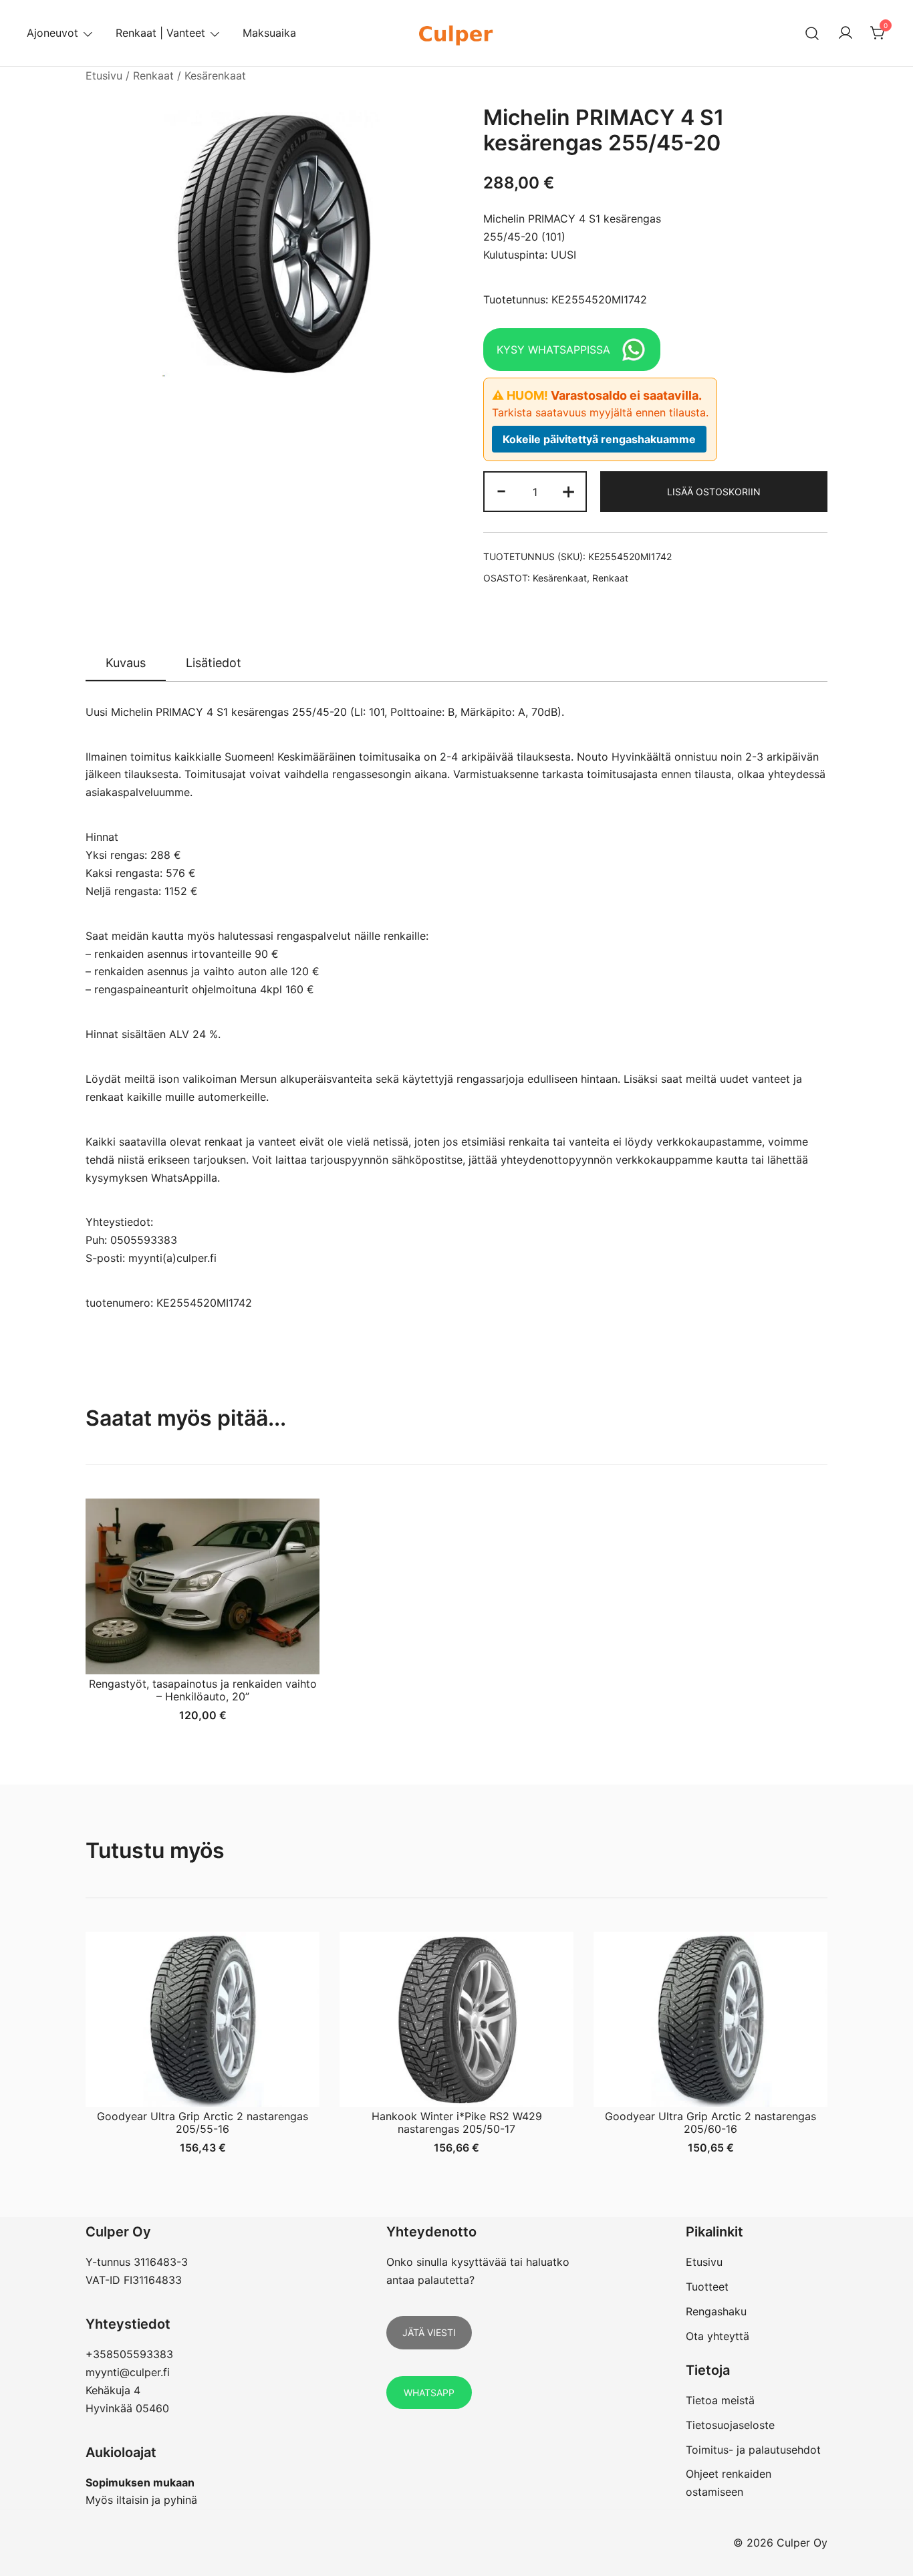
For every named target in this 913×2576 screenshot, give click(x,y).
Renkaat (153, 76)
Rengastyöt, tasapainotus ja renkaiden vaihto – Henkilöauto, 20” (203, 1690)
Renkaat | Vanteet (160, 33)
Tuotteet (707, 2287)
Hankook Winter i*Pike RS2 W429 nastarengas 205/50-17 (457, 2122)
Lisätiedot (214, 663)
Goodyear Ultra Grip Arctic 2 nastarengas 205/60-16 (710, 2122)
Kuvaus (126, 663)
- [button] (501, 490)
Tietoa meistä (720, 2400)
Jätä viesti (429, 2332)
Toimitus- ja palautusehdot (753, 2450)
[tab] (126, 664)
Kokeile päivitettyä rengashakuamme (599, 439)
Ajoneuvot (52, 33)
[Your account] (845, 33)
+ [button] (568, 490)
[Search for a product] (812, 33)
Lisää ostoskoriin (714, 492)
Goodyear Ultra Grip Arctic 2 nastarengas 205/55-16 (203, 2122)
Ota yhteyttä (718, 2336)
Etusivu (104, 76)
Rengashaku (716, 2311)
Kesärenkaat (215, 76)
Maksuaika (269, 33)
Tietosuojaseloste (730, 2425)
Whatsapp (429, 2393)
